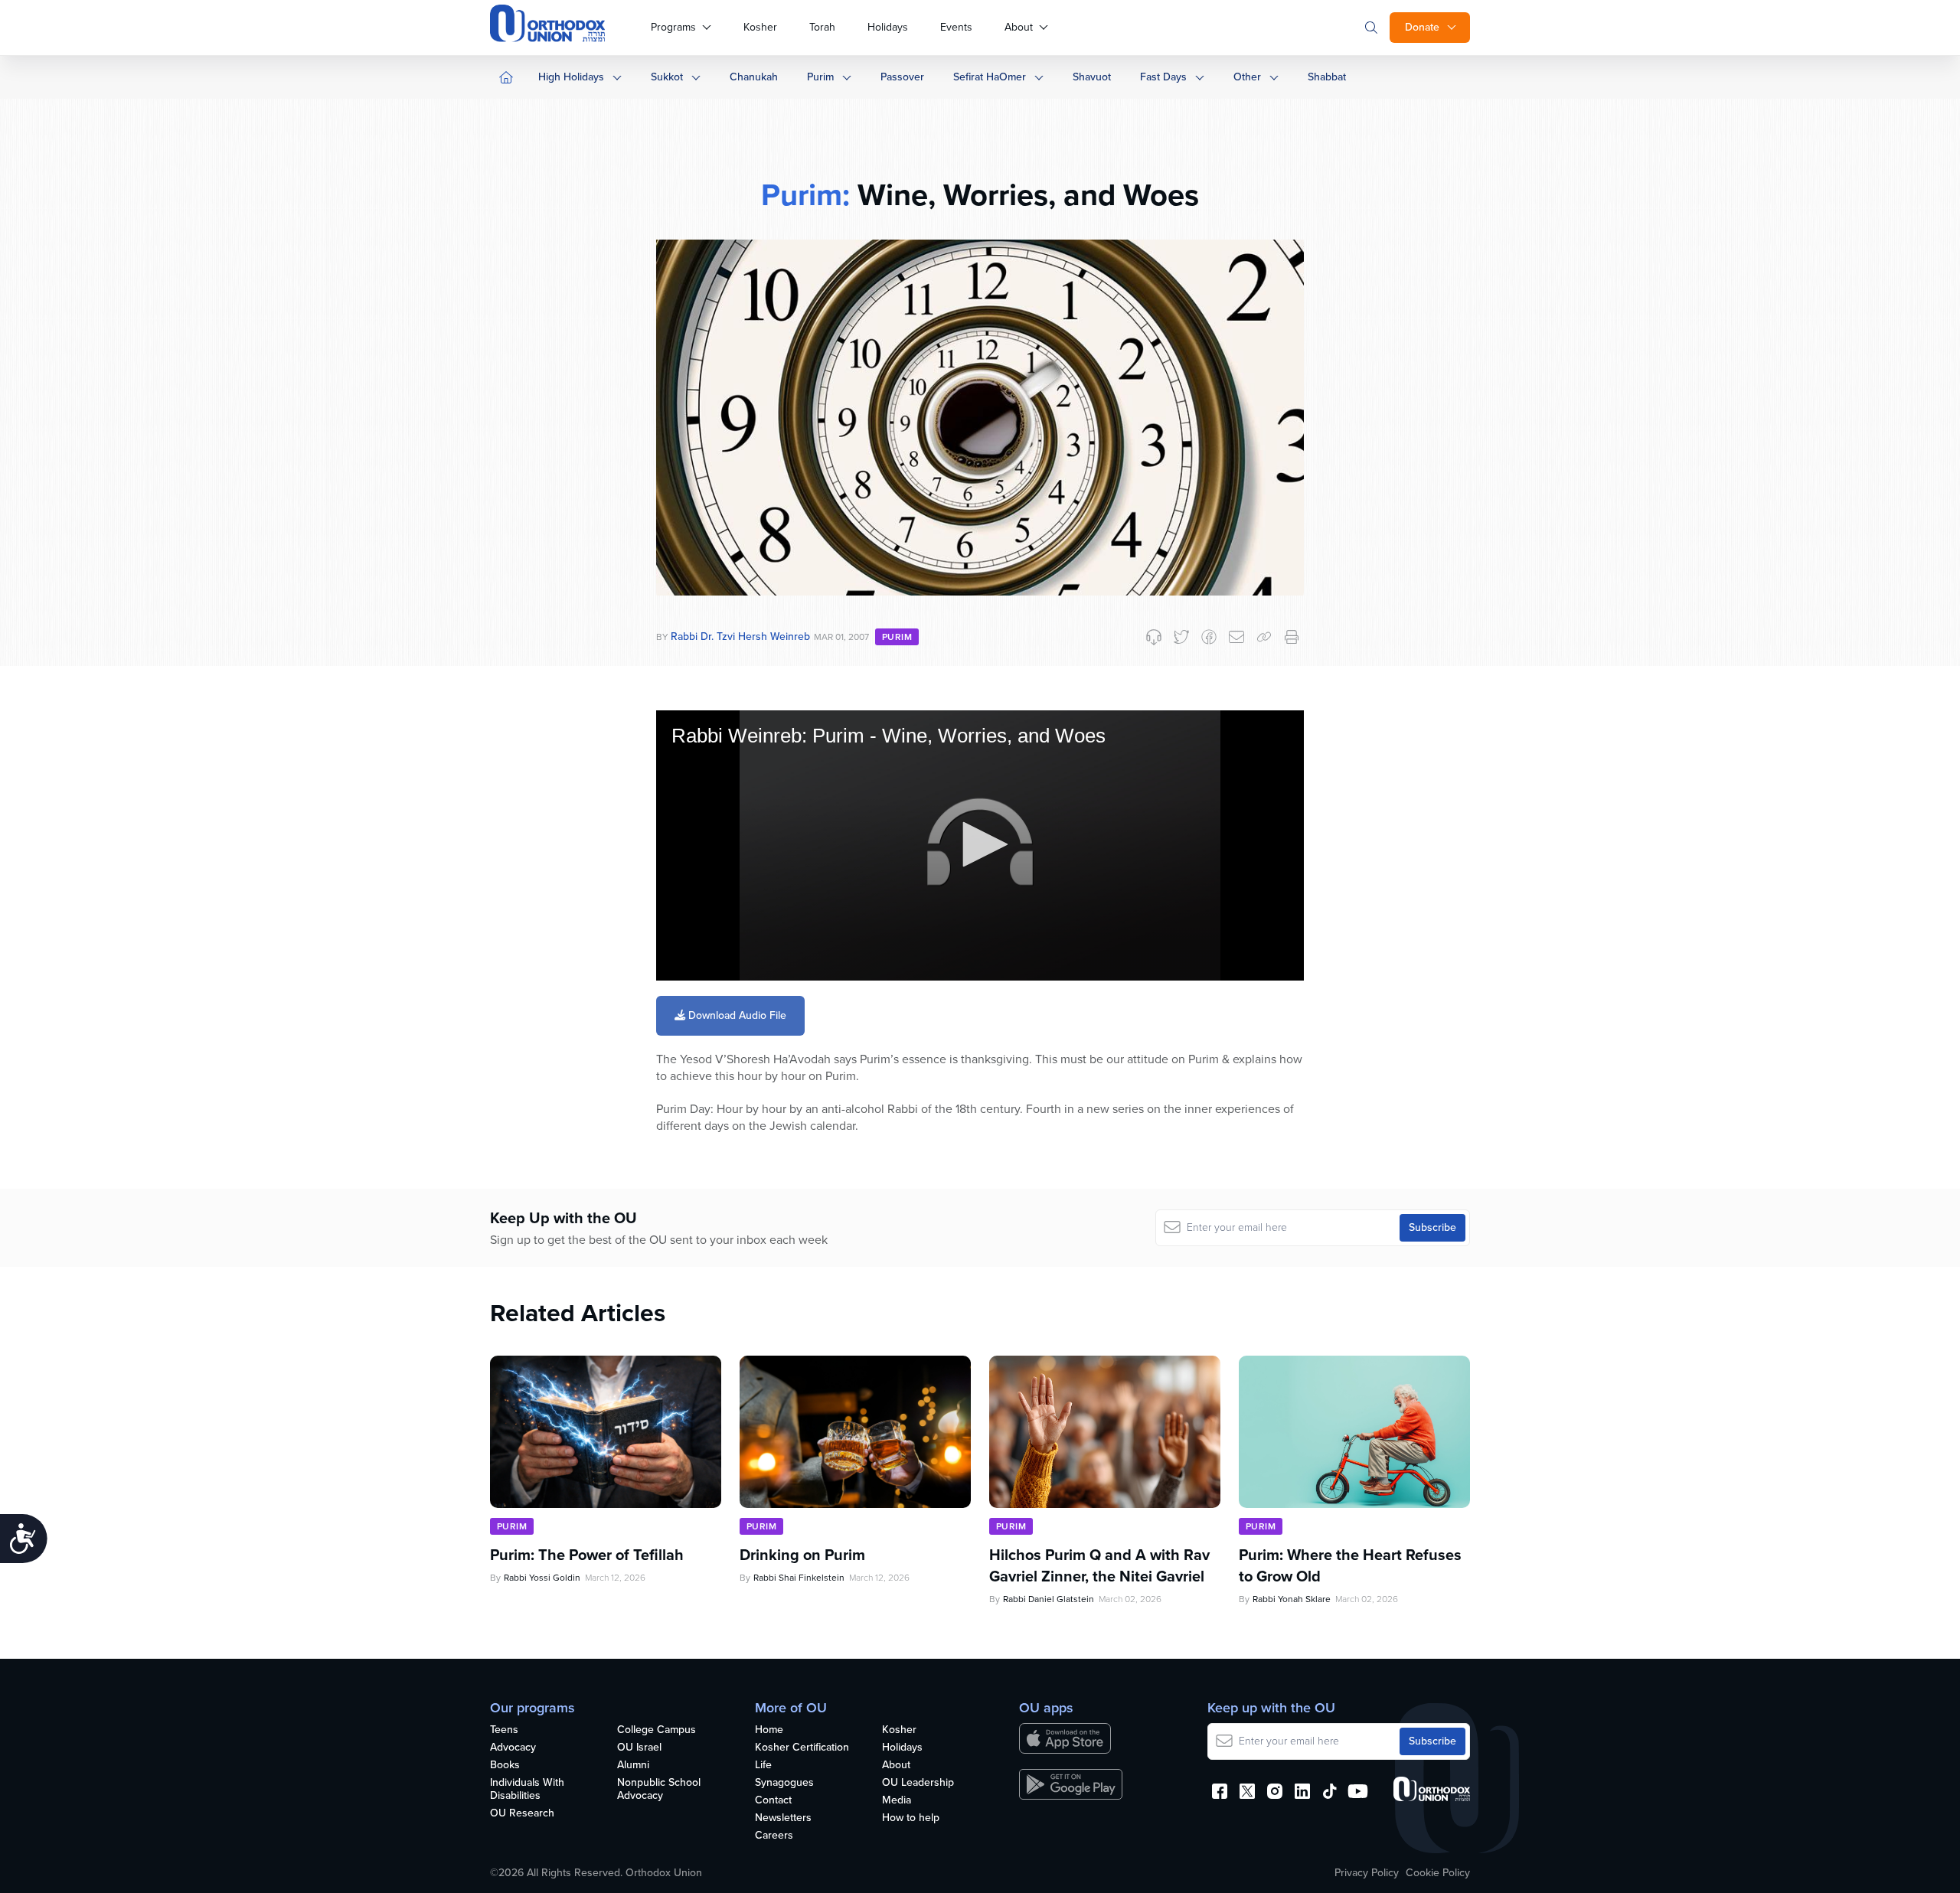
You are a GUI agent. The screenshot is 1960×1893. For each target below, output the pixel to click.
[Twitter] (1181, 637)
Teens (504, 1730)
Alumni (633, 1766)
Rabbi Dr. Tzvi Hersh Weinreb (740, 636)
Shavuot (1092, 77)
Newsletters (783, 1818)
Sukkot (667, 77)
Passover (902, 77)
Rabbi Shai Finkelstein (799, 1578)
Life (763, 1766)
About (1019, 27)
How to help (911, 1818)
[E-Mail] (1236, 637)
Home (769, 1730)
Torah (822, 27)
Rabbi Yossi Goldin (542, 1578)
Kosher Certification (802, 1748)
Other (1247, 77)
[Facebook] (1209, 637)
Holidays (888, 27)
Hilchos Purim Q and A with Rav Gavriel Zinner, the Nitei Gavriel (1099, 1565)
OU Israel (639, 1748)
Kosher (760, 27)
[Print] (1292, 637)
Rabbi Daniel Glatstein (1049, 1599)
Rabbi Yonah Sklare (1292, 1599)
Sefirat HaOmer (990, 77)
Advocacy (513, 1748)
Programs (673, 27)
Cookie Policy (1438, 1873)
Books (505, 1766)
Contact (773, 1801)
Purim (820, 77)
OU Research (522, 1814)
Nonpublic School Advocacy (659, 1790)
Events (956, 27)
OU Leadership (918, 1783)
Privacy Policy (1367, 1873)
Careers (774, 1836)
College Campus (657, 1730)
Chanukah (754, 77)
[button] (980, 844)
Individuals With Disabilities (527, 1790)
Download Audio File (736, 1015)
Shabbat (1327, 77)
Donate (1422, 27)
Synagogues (784, 1783)
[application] (980, 845)
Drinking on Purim (802, 1555)
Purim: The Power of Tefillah (587, 1555)
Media (897, 1801)
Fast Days (1163, 77)
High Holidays (571, 77)
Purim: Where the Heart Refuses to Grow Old (1350, 1565)
